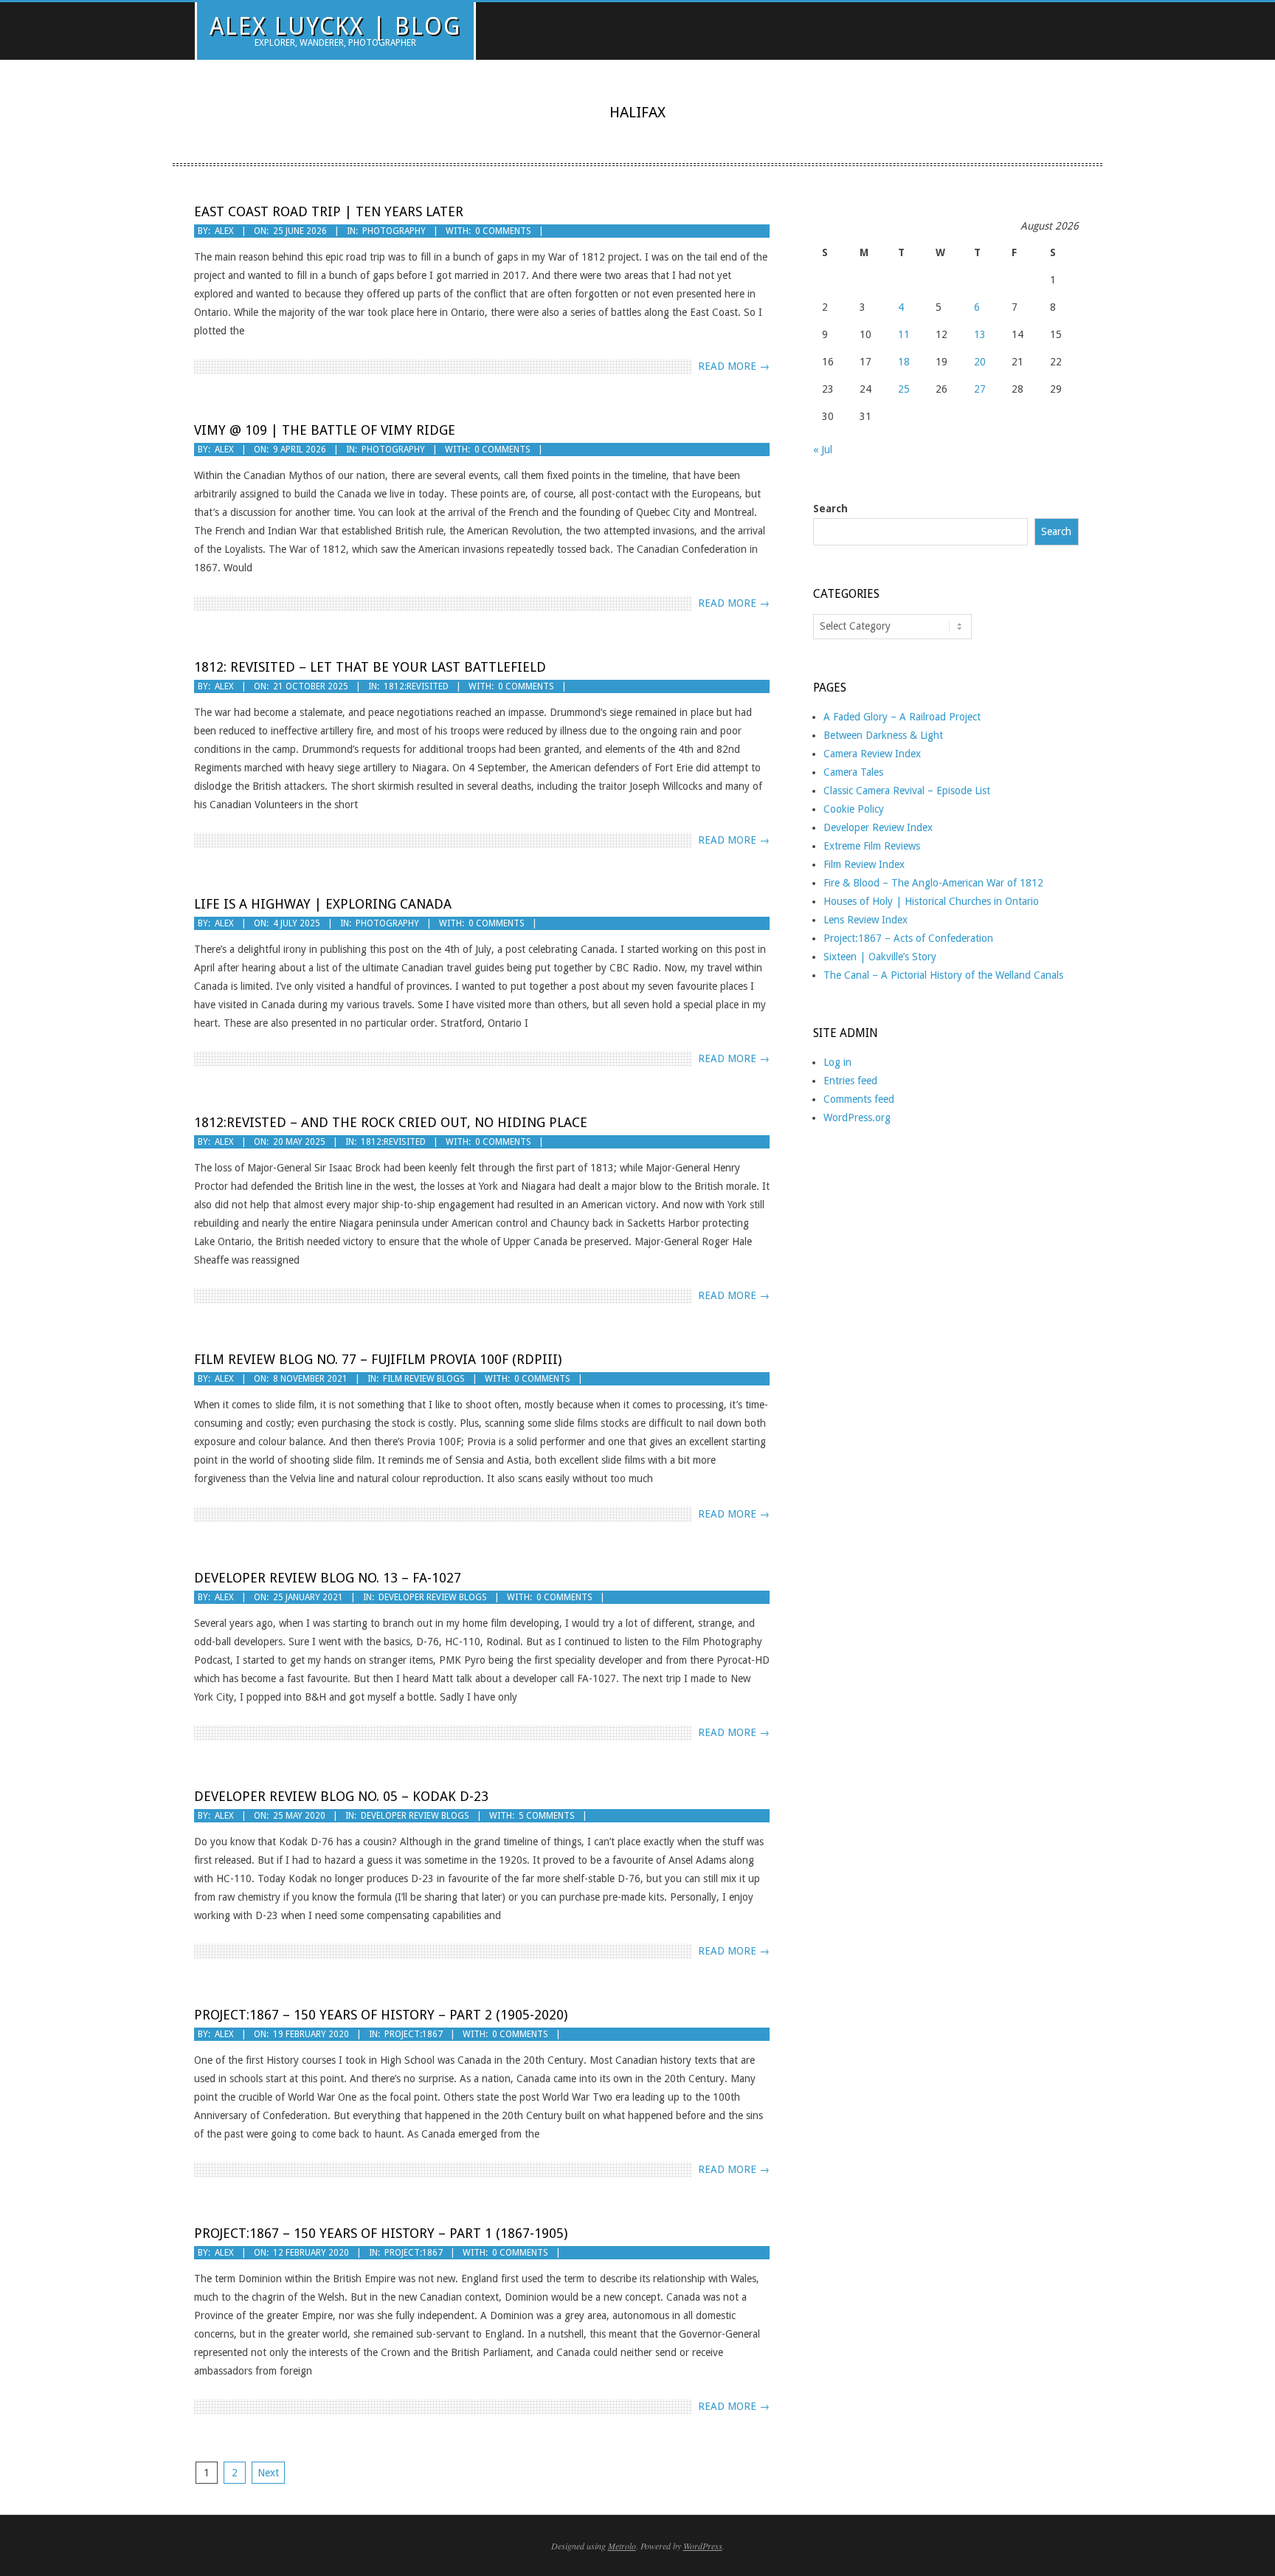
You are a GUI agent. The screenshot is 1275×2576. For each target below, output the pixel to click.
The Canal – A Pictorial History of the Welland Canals (943, 975)
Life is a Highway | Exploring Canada (323, 904)
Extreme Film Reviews (872, 846)
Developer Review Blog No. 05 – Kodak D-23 (341, 1796)
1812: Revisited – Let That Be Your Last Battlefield (370, 667)
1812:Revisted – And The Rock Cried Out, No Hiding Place (391, 1122)
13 (980, 334)
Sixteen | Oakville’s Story (880, 957)
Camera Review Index (872, 754)
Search (830, 509)
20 (980, 362)
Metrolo (622, 2546)
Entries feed (850, 1081)
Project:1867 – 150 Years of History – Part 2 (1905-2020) (381, 2015)
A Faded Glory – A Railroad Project (902, 717)
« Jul (823, 450)
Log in (837, 1062)
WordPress (703, 2546)
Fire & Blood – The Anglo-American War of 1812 (933, 883)
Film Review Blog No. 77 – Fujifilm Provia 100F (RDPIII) (378, 1359)
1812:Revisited (416, 686)
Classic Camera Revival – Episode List (907, 791)
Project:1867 (414, 2034)
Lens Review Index (865, 920)
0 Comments (503, 231)
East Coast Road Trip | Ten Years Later (329, 211)
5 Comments (547, 1816)
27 (980, 389)
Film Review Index (864, 864)
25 (904, 389)
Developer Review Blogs (433, 1597)
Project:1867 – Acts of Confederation (908, 938)
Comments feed (859, 1099)
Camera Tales (853, 772)
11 (904, 334)
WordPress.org (857, 1117)
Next (268, 2473)
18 (904, 362)
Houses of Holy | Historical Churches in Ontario (931, 901)
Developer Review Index (878, 827)
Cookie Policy (854, 809)
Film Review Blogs (424, 1379)
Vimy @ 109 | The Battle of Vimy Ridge (325, 430)
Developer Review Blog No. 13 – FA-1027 (328, 1578)
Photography (394, 231)
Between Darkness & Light (883, 735)
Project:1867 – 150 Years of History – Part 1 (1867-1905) (381, 2233)
